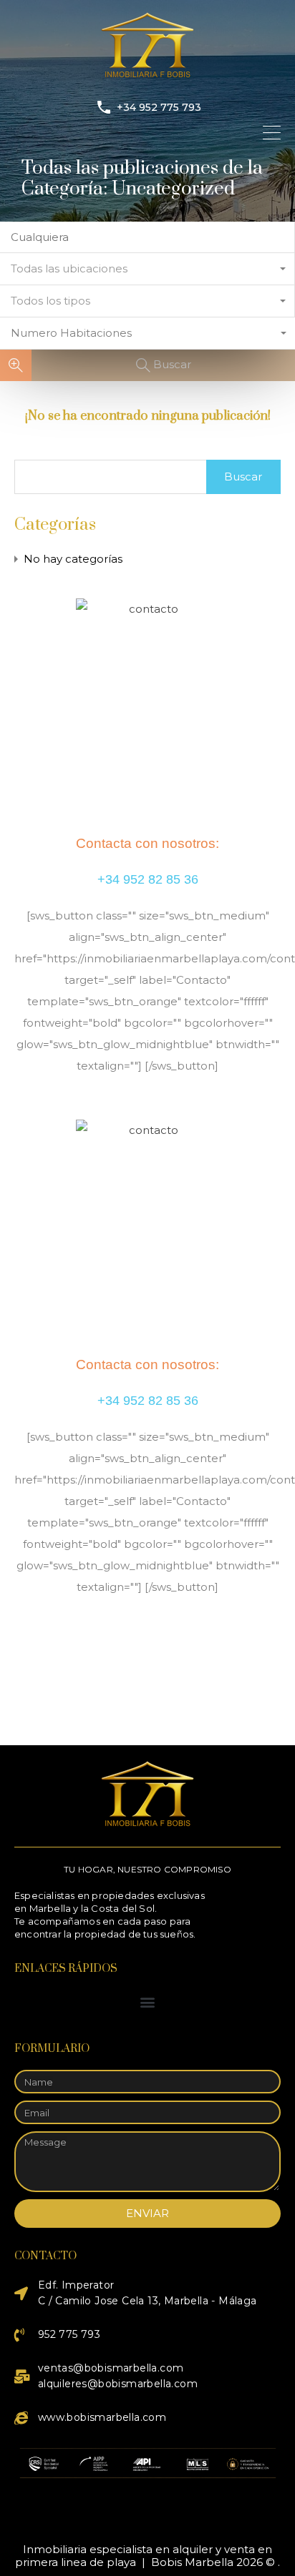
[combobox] (147, 269)
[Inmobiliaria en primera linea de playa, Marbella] (147, 75)
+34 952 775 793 (159, 108)
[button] (148, 2002)
